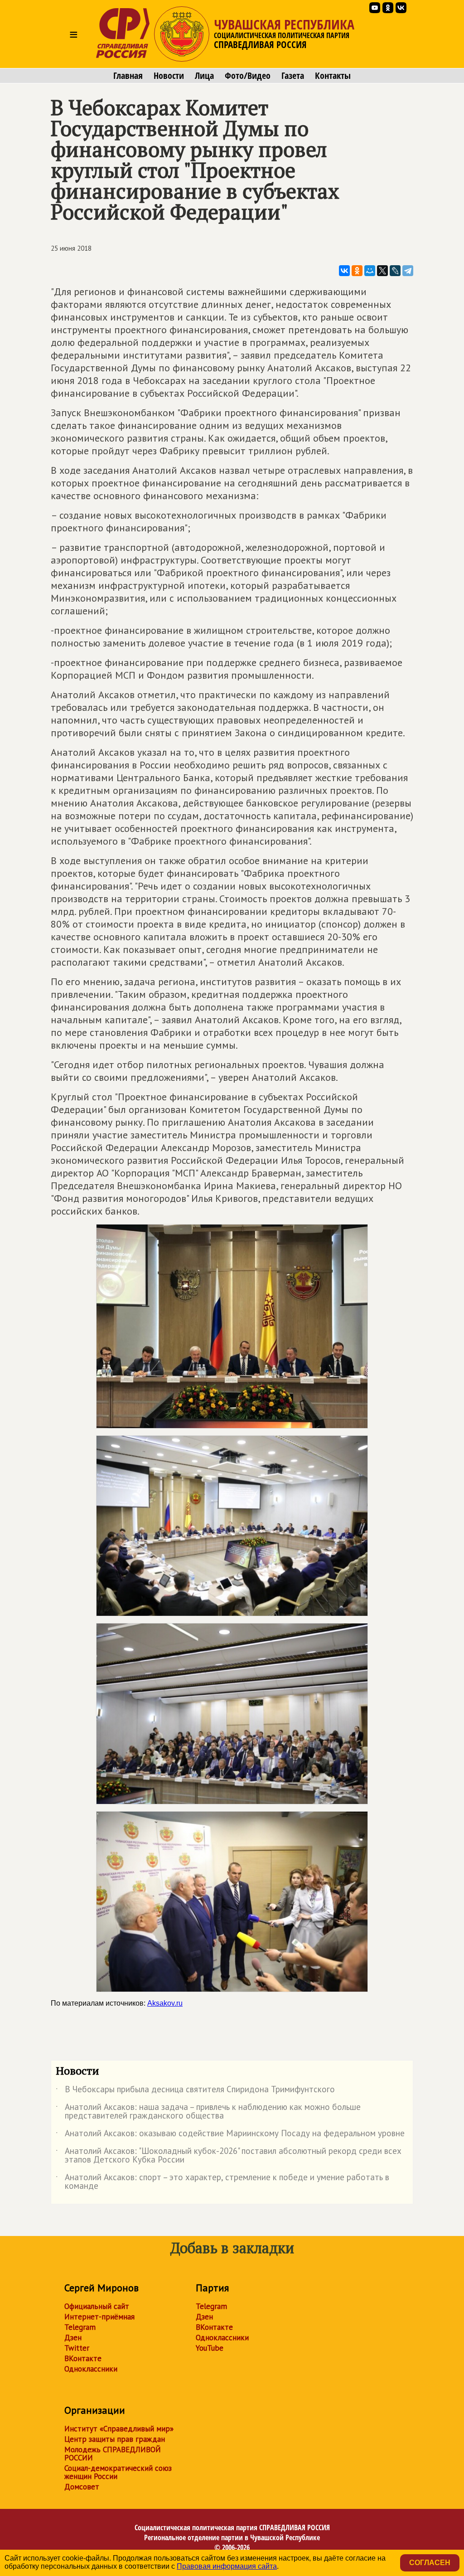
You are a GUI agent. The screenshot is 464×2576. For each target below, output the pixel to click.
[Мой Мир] (370, 271)
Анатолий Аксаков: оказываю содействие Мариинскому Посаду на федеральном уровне (230, 2135)
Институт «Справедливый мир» (119, 2429)
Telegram (80, 2327)
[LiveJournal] (395, 271)
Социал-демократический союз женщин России (118, 2472)
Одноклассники (91, 2369)
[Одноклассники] (357, 271)
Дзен (73, 2338)
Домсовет (82, 2487)
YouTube (210, 2348)
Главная (128, 76)
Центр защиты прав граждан (115, 2439)
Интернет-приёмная (99, 2317)
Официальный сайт (97, 2306)
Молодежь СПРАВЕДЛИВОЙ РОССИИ (113, 2454)
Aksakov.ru (165, 2003)
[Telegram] (408, 271)
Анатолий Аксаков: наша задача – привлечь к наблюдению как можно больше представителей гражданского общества (208, 2112)
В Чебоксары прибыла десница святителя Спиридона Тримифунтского (195, 2091)
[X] (382, 271)
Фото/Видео (248, 76)
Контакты (333, 76)
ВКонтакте (83, 2358)
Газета (293, 76)
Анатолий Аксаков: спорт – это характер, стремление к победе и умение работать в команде (222, 2182)
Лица (204, 76)
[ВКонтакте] (344, 271)
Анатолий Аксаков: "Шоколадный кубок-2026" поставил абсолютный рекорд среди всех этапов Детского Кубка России (229, 2156)
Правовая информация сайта (227, 2566)
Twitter (77, 2348)
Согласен (430, 2563)
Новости (169, 76)
